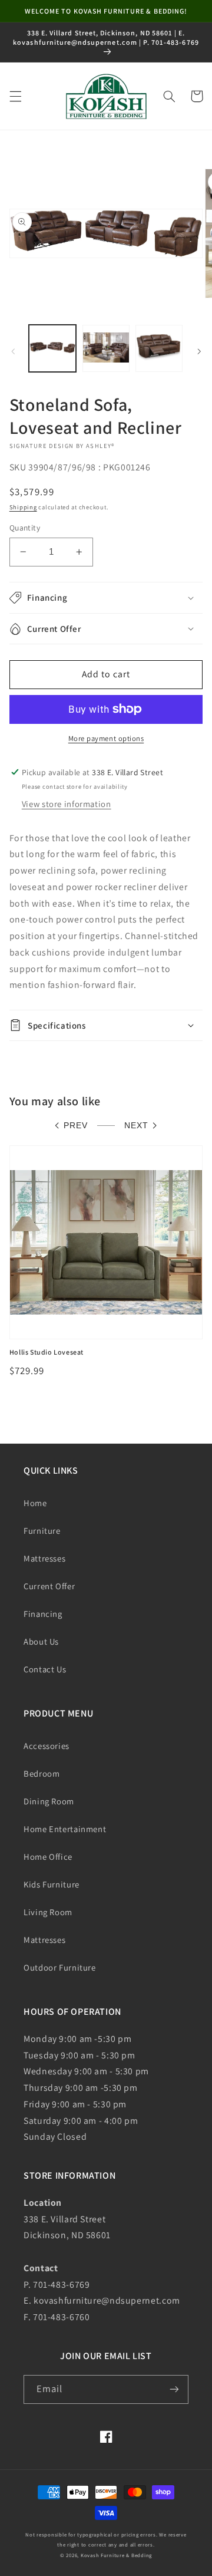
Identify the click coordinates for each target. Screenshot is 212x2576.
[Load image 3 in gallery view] (159, 348)
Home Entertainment (65, 1829)
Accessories (47, 1746)
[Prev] (13, 351)
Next (136, 1126)
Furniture (42, 1531)
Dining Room (49, 1801)
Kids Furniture (52, 1884)
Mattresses (44, 1558)
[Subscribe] (174, 2389)
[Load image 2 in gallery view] (106, 348)
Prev (76, 1126)
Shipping (23, 507)
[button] (15, 96)
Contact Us (45, 1669)
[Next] (199, 351)
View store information (67, 804)
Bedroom (42, 1773)
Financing (43, 1614)
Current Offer (49, 1586)
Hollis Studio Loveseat (47, 1352)
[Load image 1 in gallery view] (52, 348)
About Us (41, 1641)
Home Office (48, 1857)
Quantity (25, 528)
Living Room (48, 1912)
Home (35, 1503)
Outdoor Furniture (60, 1967)
